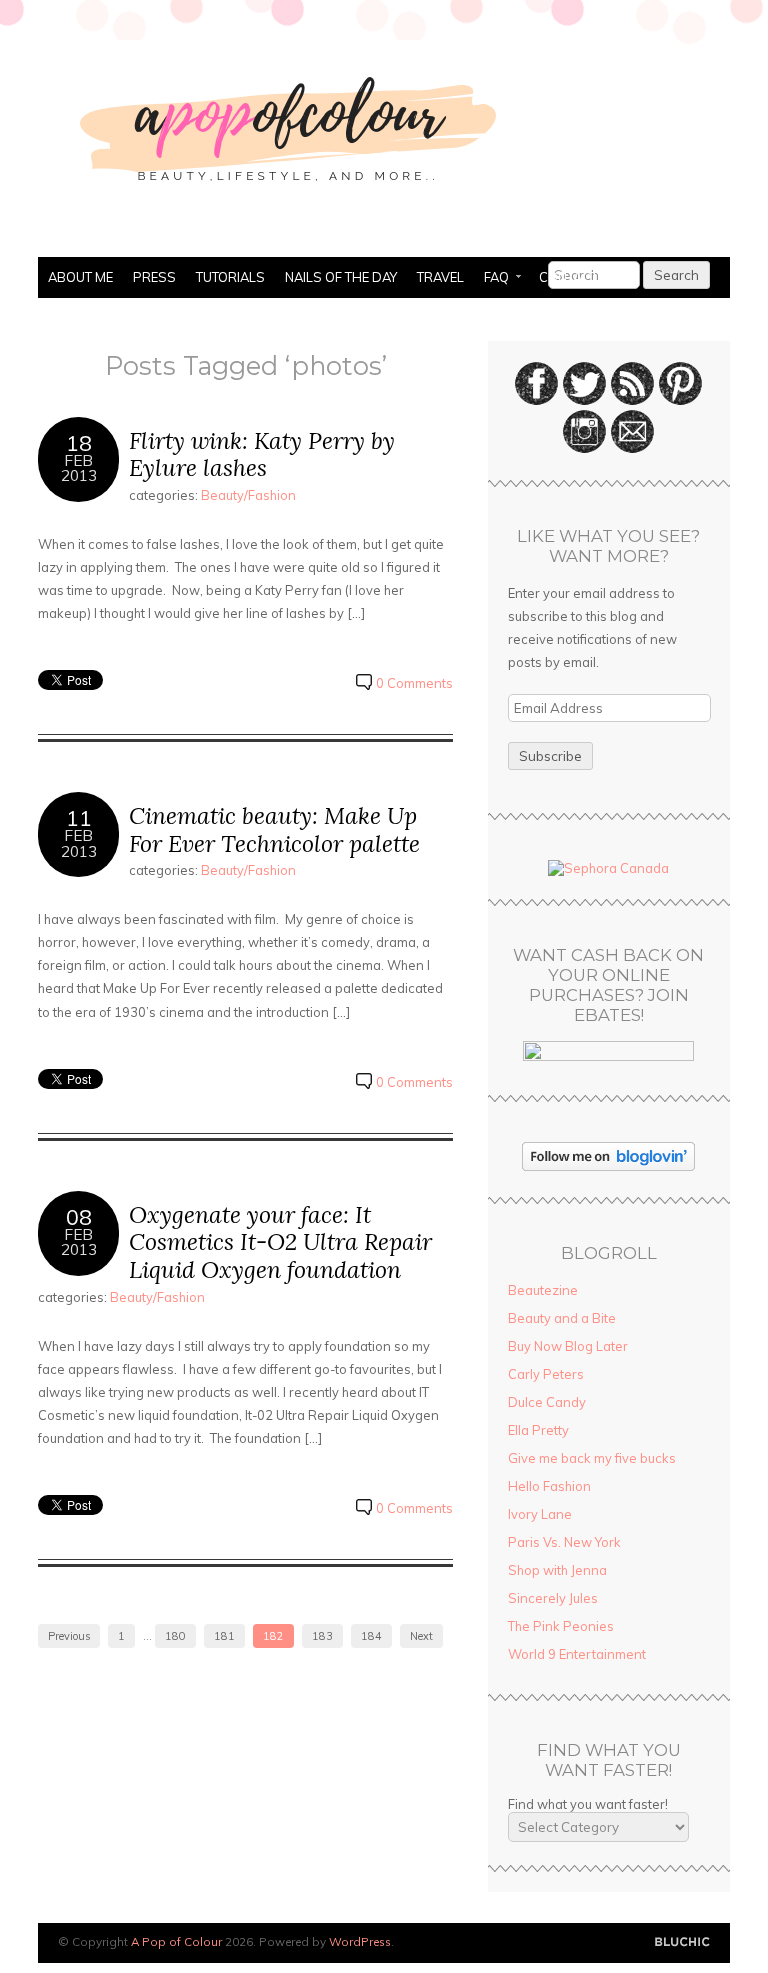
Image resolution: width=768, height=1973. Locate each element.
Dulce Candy (547, 1402)
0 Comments (414, 683)
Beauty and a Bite (562, 1318)
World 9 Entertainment (577, 1654)
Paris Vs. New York (564, 1542)
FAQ (491, 279)
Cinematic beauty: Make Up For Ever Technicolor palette (274, 829)
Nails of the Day (341, 277)
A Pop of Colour (176, 1941)
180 (175, 1636)
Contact (568, 277)
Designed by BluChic (682, 1942)
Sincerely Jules (553, 1598)
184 (371, 1636)
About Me (80, 277)
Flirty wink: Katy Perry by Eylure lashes (262, 454)
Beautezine (543, 1290)
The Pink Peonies (561, 1626)
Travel (440, 277)
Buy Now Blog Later (568, 1346)
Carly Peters (546, 1374)
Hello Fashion (549, 1486)
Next (421, 1636)
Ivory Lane (540, 1514)
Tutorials (230, 277)
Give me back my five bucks (592, 1458)
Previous (69, 1636)
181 (224, 1636)
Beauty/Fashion (248, 495)
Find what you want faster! (588, 1804)
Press (154, 277)
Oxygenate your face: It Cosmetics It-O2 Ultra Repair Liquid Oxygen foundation (280, 1242)
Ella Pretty (538, 1430)
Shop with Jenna (557, 1570)
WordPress (360, 1941)
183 (322, 1636)
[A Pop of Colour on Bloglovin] (608, 1166)
